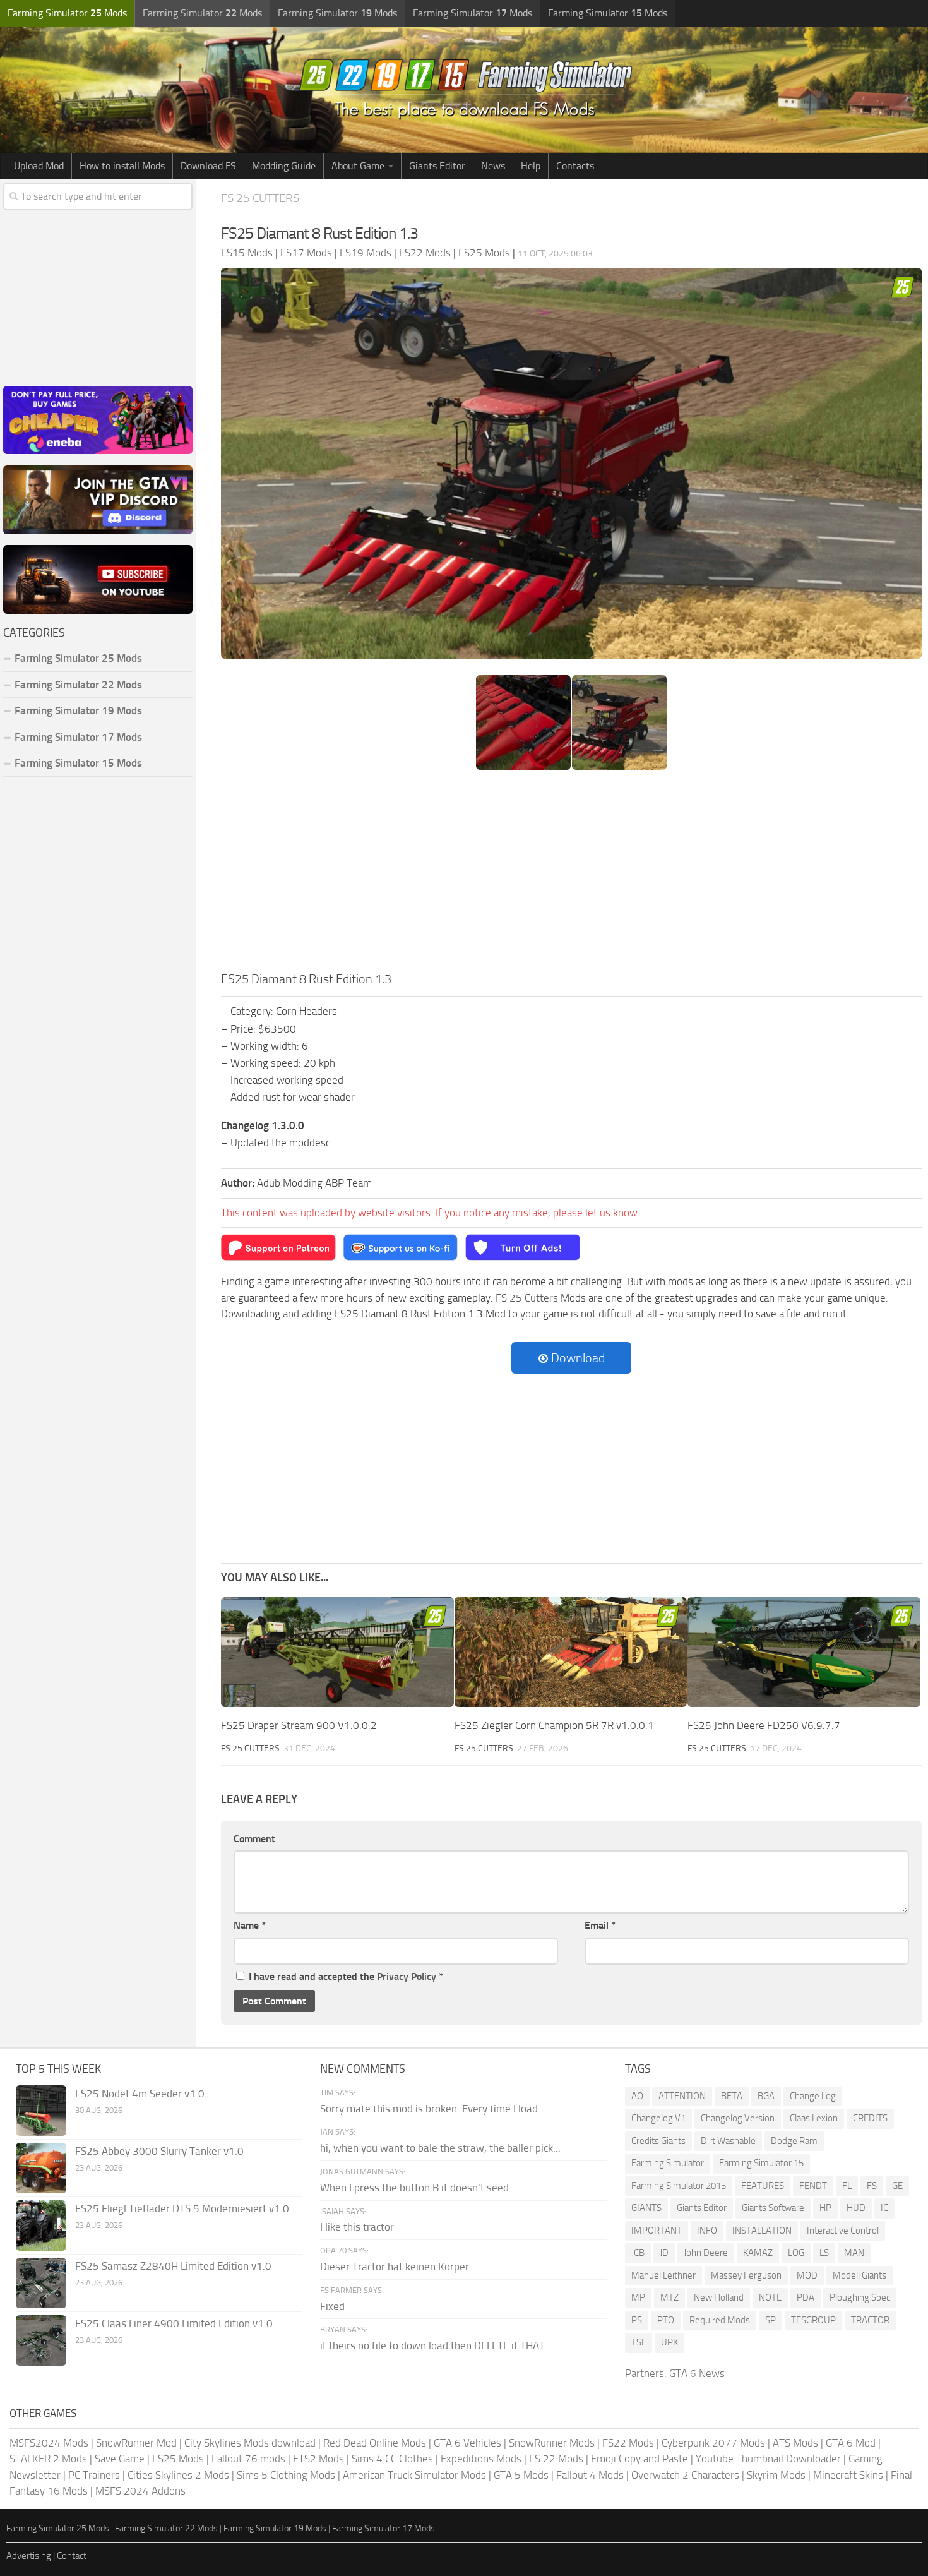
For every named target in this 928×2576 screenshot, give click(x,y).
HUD (856, 2208)
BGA (766, 2096)
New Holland (719, 2297)
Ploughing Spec (860, 2297)
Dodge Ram (794, 2141)
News (493, 166)
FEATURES (763, 2186)
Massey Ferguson (746, 2275)
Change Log (813, 2096)
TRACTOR (870, 2320)
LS (824, 2253)
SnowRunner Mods (552, 2443)
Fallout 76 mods (248, 2459)
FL (847, 2186)
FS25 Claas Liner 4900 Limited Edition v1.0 (174, 2323)
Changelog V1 (658, 2118)
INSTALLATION (762, 2231)
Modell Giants (860, 2275)
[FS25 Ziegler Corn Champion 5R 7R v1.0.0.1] (571, 1652)
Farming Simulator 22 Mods (78, 685)
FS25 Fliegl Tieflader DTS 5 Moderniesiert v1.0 (182, 2208)
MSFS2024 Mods (49, 2443)
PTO (666, 2320)
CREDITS (870, 2118)
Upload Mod (39, 166)
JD (664, 2253)
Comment (254, 1839)
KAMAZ (758, 2253)
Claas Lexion (814, 2118)
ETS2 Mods (318, 2459)
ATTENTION (682, 2096)
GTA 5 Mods (521, 2475)
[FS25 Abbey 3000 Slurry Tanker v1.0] (41, 2168)
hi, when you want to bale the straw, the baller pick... (440, 2148)
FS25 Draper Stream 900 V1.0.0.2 (299, 1725)
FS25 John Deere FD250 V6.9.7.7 (764, 1725)
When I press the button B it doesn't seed (414, 2188)
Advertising (29, 2556)
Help (531, 166)
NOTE (770, 2297)
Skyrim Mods (776, 2475)
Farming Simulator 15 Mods (78, 763)
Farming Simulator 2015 (679, 2186)
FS (872, 2186)
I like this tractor (357, 2227)
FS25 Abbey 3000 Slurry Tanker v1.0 (159, 2151)
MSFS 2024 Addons (140, 2491)
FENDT (813, 2186)
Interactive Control (843, 2231)
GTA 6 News (697, 2373)
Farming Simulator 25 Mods (58, 2528)
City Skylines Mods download (250, 2443)
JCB (638, 2253)
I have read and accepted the (346, 1976)
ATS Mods (795, 2443)
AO (637, 2096)
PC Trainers (94, 2475)
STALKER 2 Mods (48, 2459)
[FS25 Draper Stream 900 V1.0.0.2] (337, 1652)
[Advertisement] (571, 875)
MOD (807, 2275)
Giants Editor (437, 166)
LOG (796, 2253)
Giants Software (773, 2208)
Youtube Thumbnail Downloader (768, 2459)
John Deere (706, 2253)
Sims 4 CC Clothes (392, 2459)
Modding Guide (284, 166)
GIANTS (646, 2208)
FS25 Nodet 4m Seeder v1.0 (140, 2094)
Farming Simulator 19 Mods (78, 710)
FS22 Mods (628, 2443)
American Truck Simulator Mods (414, 2475)
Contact (72, 2556)
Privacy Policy (407, 1976)
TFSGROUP (813, 2320)
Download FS (208, 166)
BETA (732, 2096)
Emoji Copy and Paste (639, 2459)
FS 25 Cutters (260, 198)
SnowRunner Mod (136, 2443)
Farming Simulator (668, 2163)
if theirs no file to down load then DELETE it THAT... (436, 2345)
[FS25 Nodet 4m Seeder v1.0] (41, 2111)
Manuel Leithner (663, 2275)
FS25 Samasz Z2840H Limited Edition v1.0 (173, 2266)
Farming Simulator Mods (67, 13)
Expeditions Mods (481, 2459)
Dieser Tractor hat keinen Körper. (396, 2267)
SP (770, 2320)
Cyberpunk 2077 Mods (713, 2443)
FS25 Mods (178, 2459)
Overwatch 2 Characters (685, 2475)
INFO (707, 2231)
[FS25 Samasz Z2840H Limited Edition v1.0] (41, 2283)
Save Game (120, 2459)
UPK (669, 2342)
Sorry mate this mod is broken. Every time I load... (433, 2109)
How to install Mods (122, 166)
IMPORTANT (657, 2231)
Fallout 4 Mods (590, 2475)
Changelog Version (738, 2118)
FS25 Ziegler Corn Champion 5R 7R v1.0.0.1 (554, 1725)
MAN (854, 2253)
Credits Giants (658, 2141)
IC (884, 2208)
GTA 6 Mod (851, 2443)
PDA (806, 2297)
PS (637, 2320)
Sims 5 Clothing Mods (286, 2475)
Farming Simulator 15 (761, 2163)
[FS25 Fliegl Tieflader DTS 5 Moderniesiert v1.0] (41, 2226)
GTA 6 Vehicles (467, 2443)
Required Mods (720, 2320)
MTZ (669, 2297)
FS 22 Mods (556, 2459)
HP (825, 2208)
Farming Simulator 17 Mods (78, 737)
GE (897, 2186)
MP (638, 2297)
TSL (639, 2342)
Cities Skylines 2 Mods (178, 2475)
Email (600, 1925)
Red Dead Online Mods (375, 2443)
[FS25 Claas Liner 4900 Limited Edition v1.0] (41, 2340)
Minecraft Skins (848, 2475)
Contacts (575, 166)
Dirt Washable (728, 2141)
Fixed (332, 2306)
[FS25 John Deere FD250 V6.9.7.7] (804, 1652)
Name (250, 1925)
